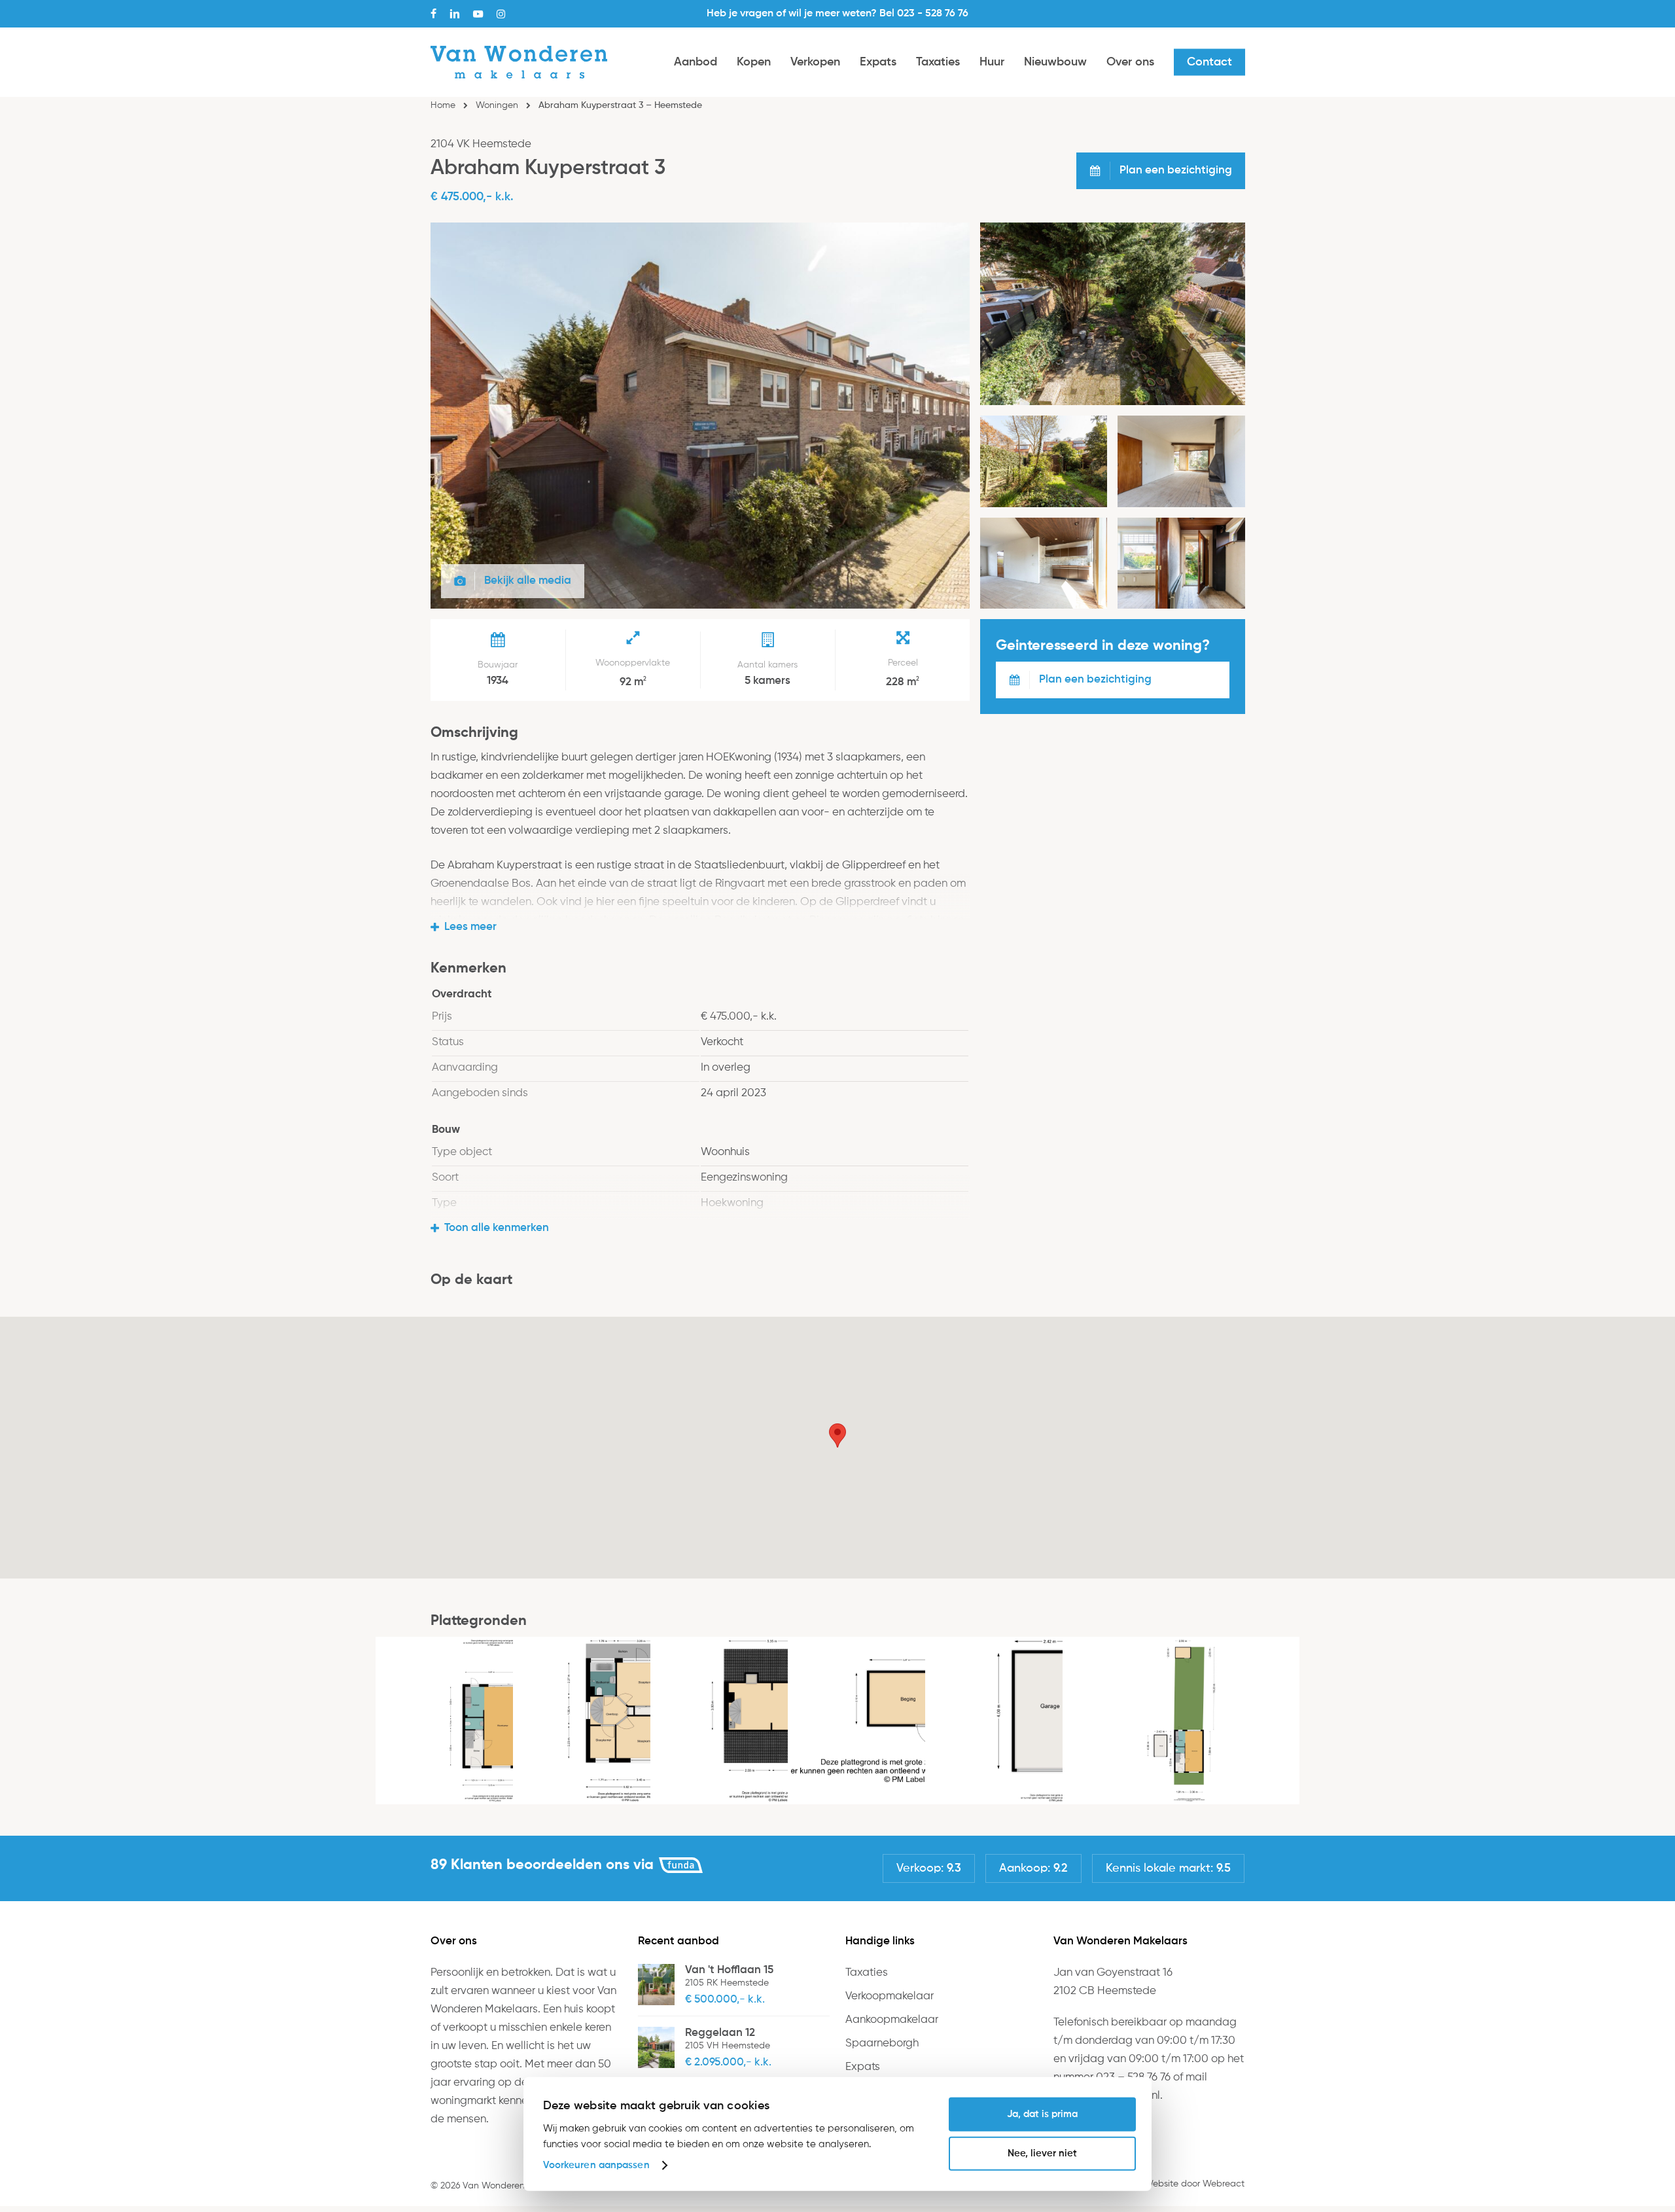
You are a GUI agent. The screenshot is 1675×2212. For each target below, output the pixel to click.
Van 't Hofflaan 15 (729, 1970)
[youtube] (478, 14)
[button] (837, 1436)
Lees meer (470, 927)
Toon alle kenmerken (497, 1228)
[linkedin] (455, 14)
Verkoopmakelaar (890, 1996)
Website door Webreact (1194, 2184)
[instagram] (501, 14)
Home (443, 105)
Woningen (497, 105)
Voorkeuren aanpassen (596, 2165)
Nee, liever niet (1042, 2153)
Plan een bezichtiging (1095, 680)
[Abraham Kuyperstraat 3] (700, 606)
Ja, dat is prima (1042, 2114)
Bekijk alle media (528, 581)
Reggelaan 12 (720, 2033)
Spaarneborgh (882, 2043)
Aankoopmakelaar (892, 2020)
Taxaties (867, 1973)
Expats (863, 2067)
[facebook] (433, 14)
